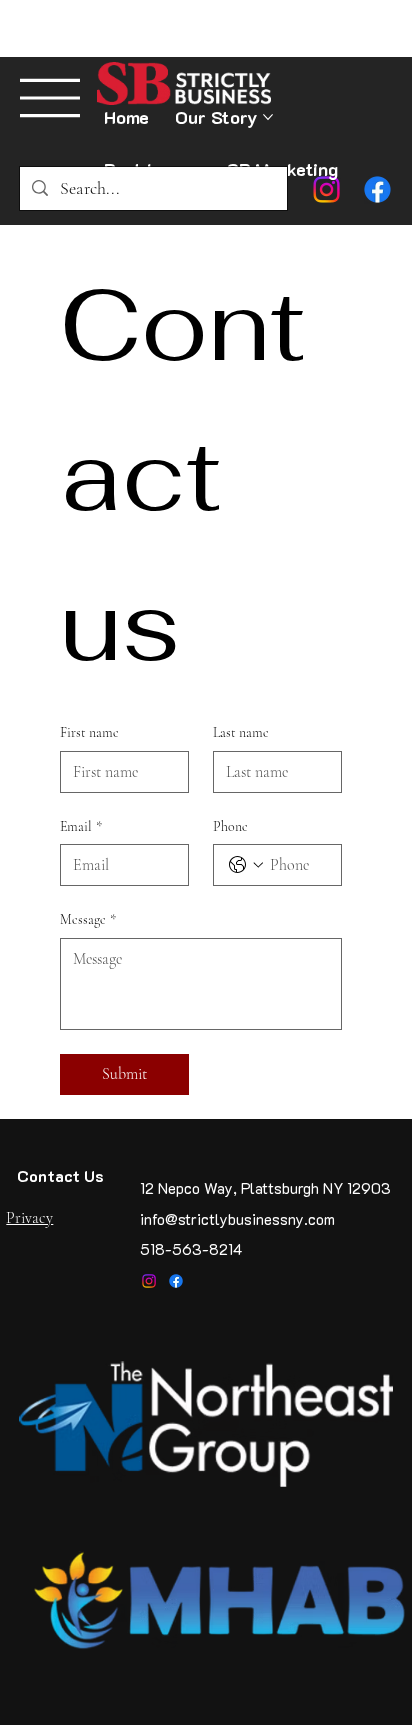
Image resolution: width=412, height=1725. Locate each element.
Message (88, 919)
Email (81, 826)
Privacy (29, 1218)
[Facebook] (176, 1281)
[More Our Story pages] (268, 117)
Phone (230, 826)
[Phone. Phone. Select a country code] (246, 865)
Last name (241, 732)
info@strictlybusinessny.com (237, 1219)
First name (89, 732)
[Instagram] (149, 1281)
